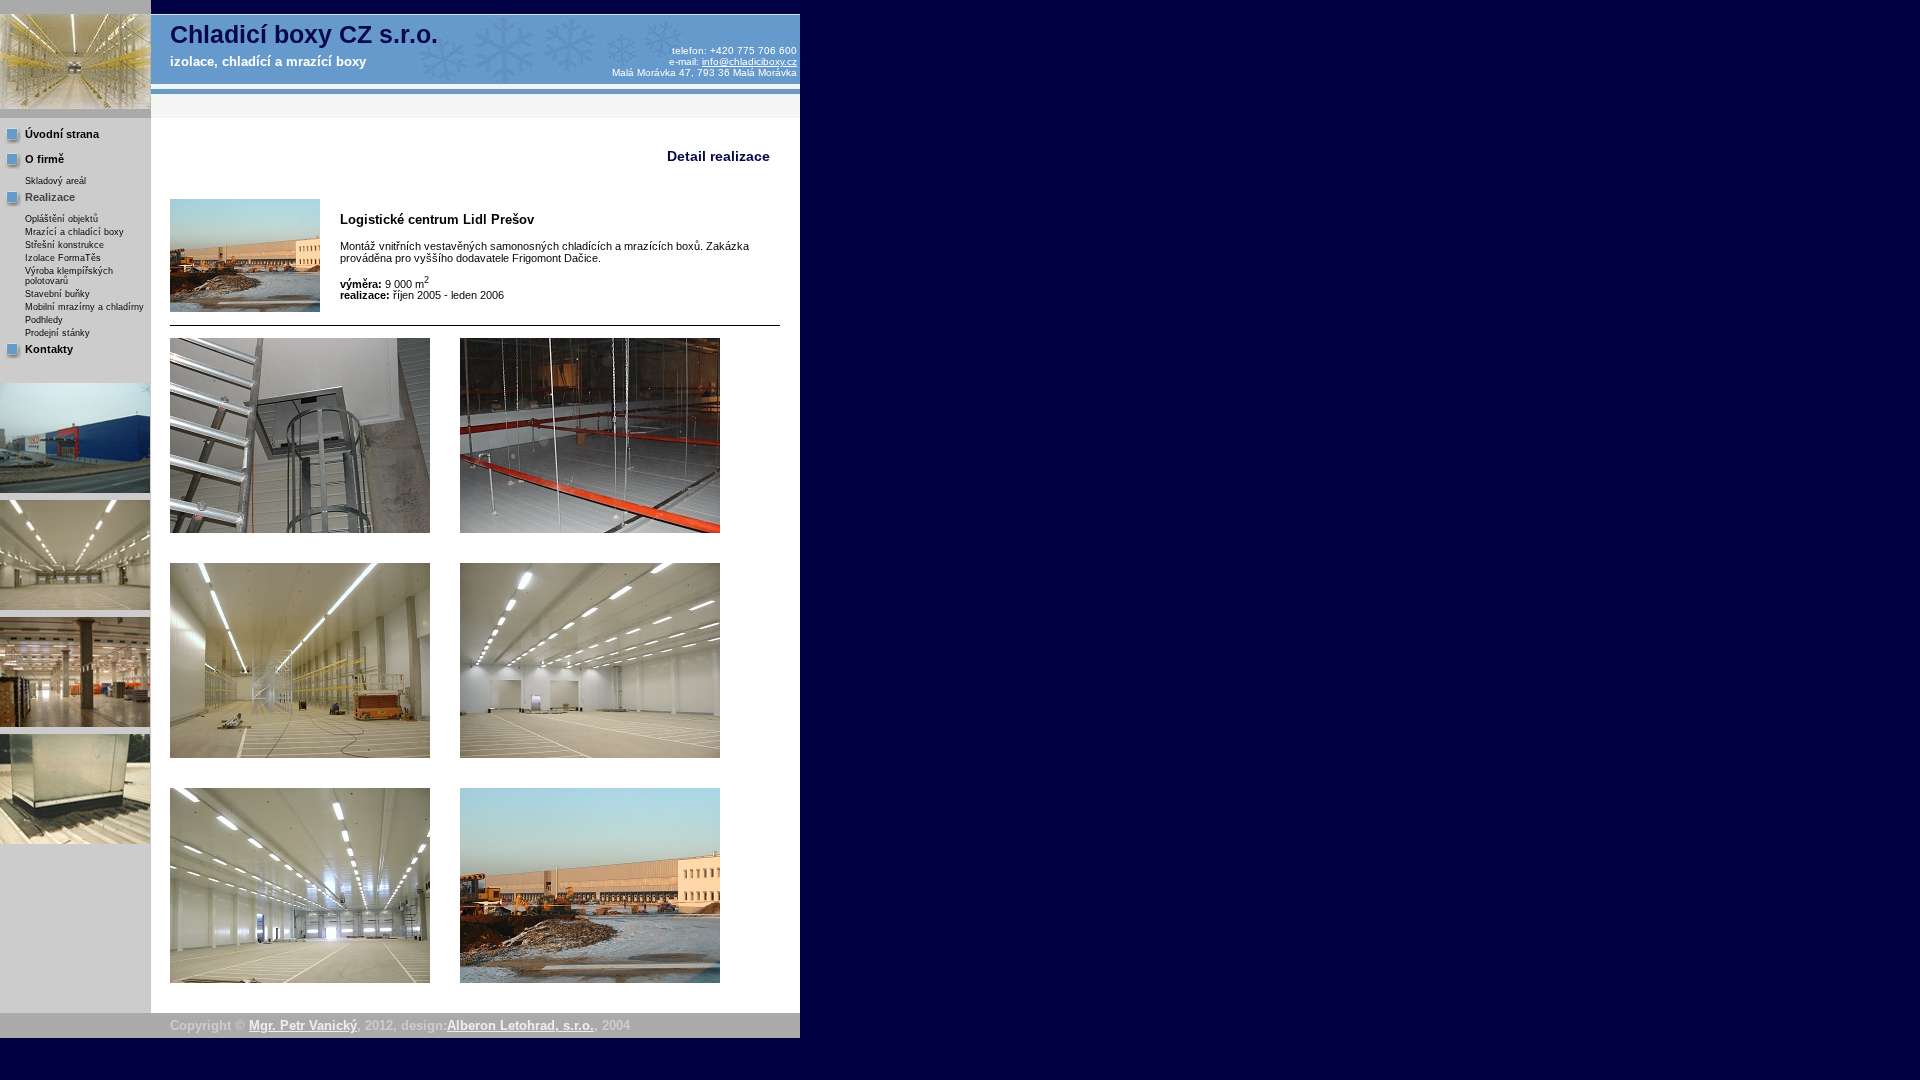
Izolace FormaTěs (63, 258)
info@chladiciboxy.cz (749, 61)
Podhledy (44, 320)
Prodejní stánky (57, 333)
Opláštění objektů (61, 219)
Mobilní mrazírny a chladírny (84, 307)
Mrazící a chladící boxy (74, 232)
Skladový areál (55, 181)
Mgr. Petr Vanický (303, 1025)
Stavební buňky (57, 294)
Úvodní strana (62, 134)
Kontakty (49, 349)
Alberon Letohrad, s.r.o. (520, 1025)
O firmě (44, 159)
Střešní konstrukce (64, 245)
